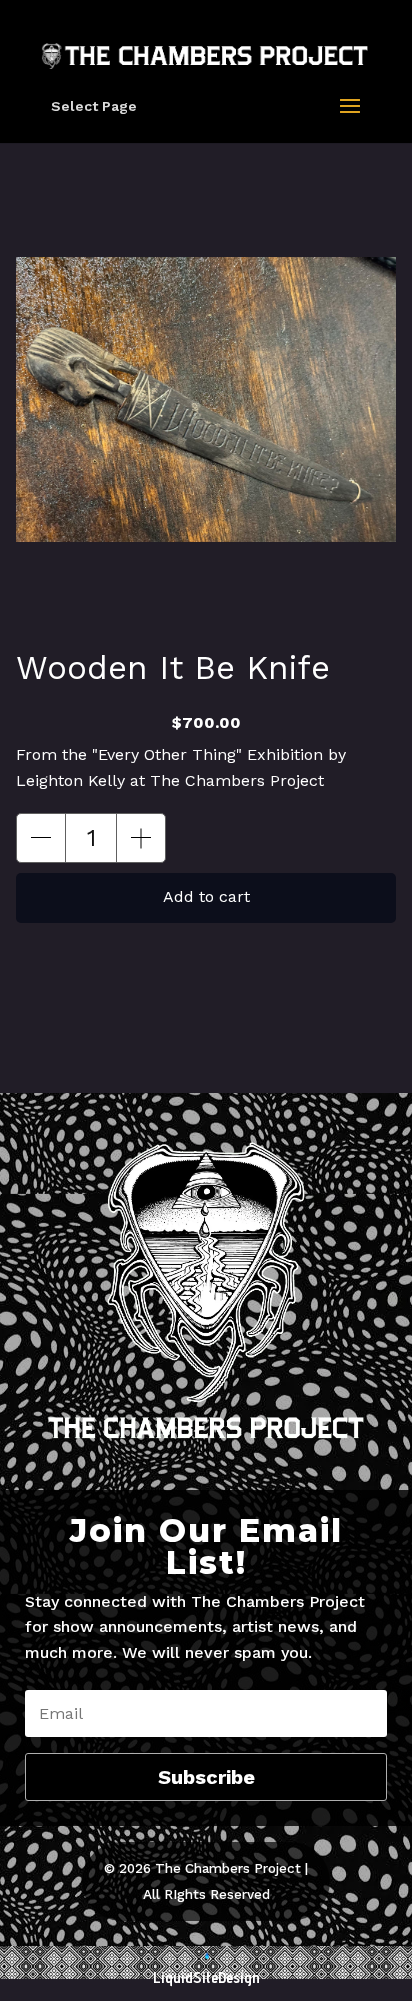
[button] (41, 838)
